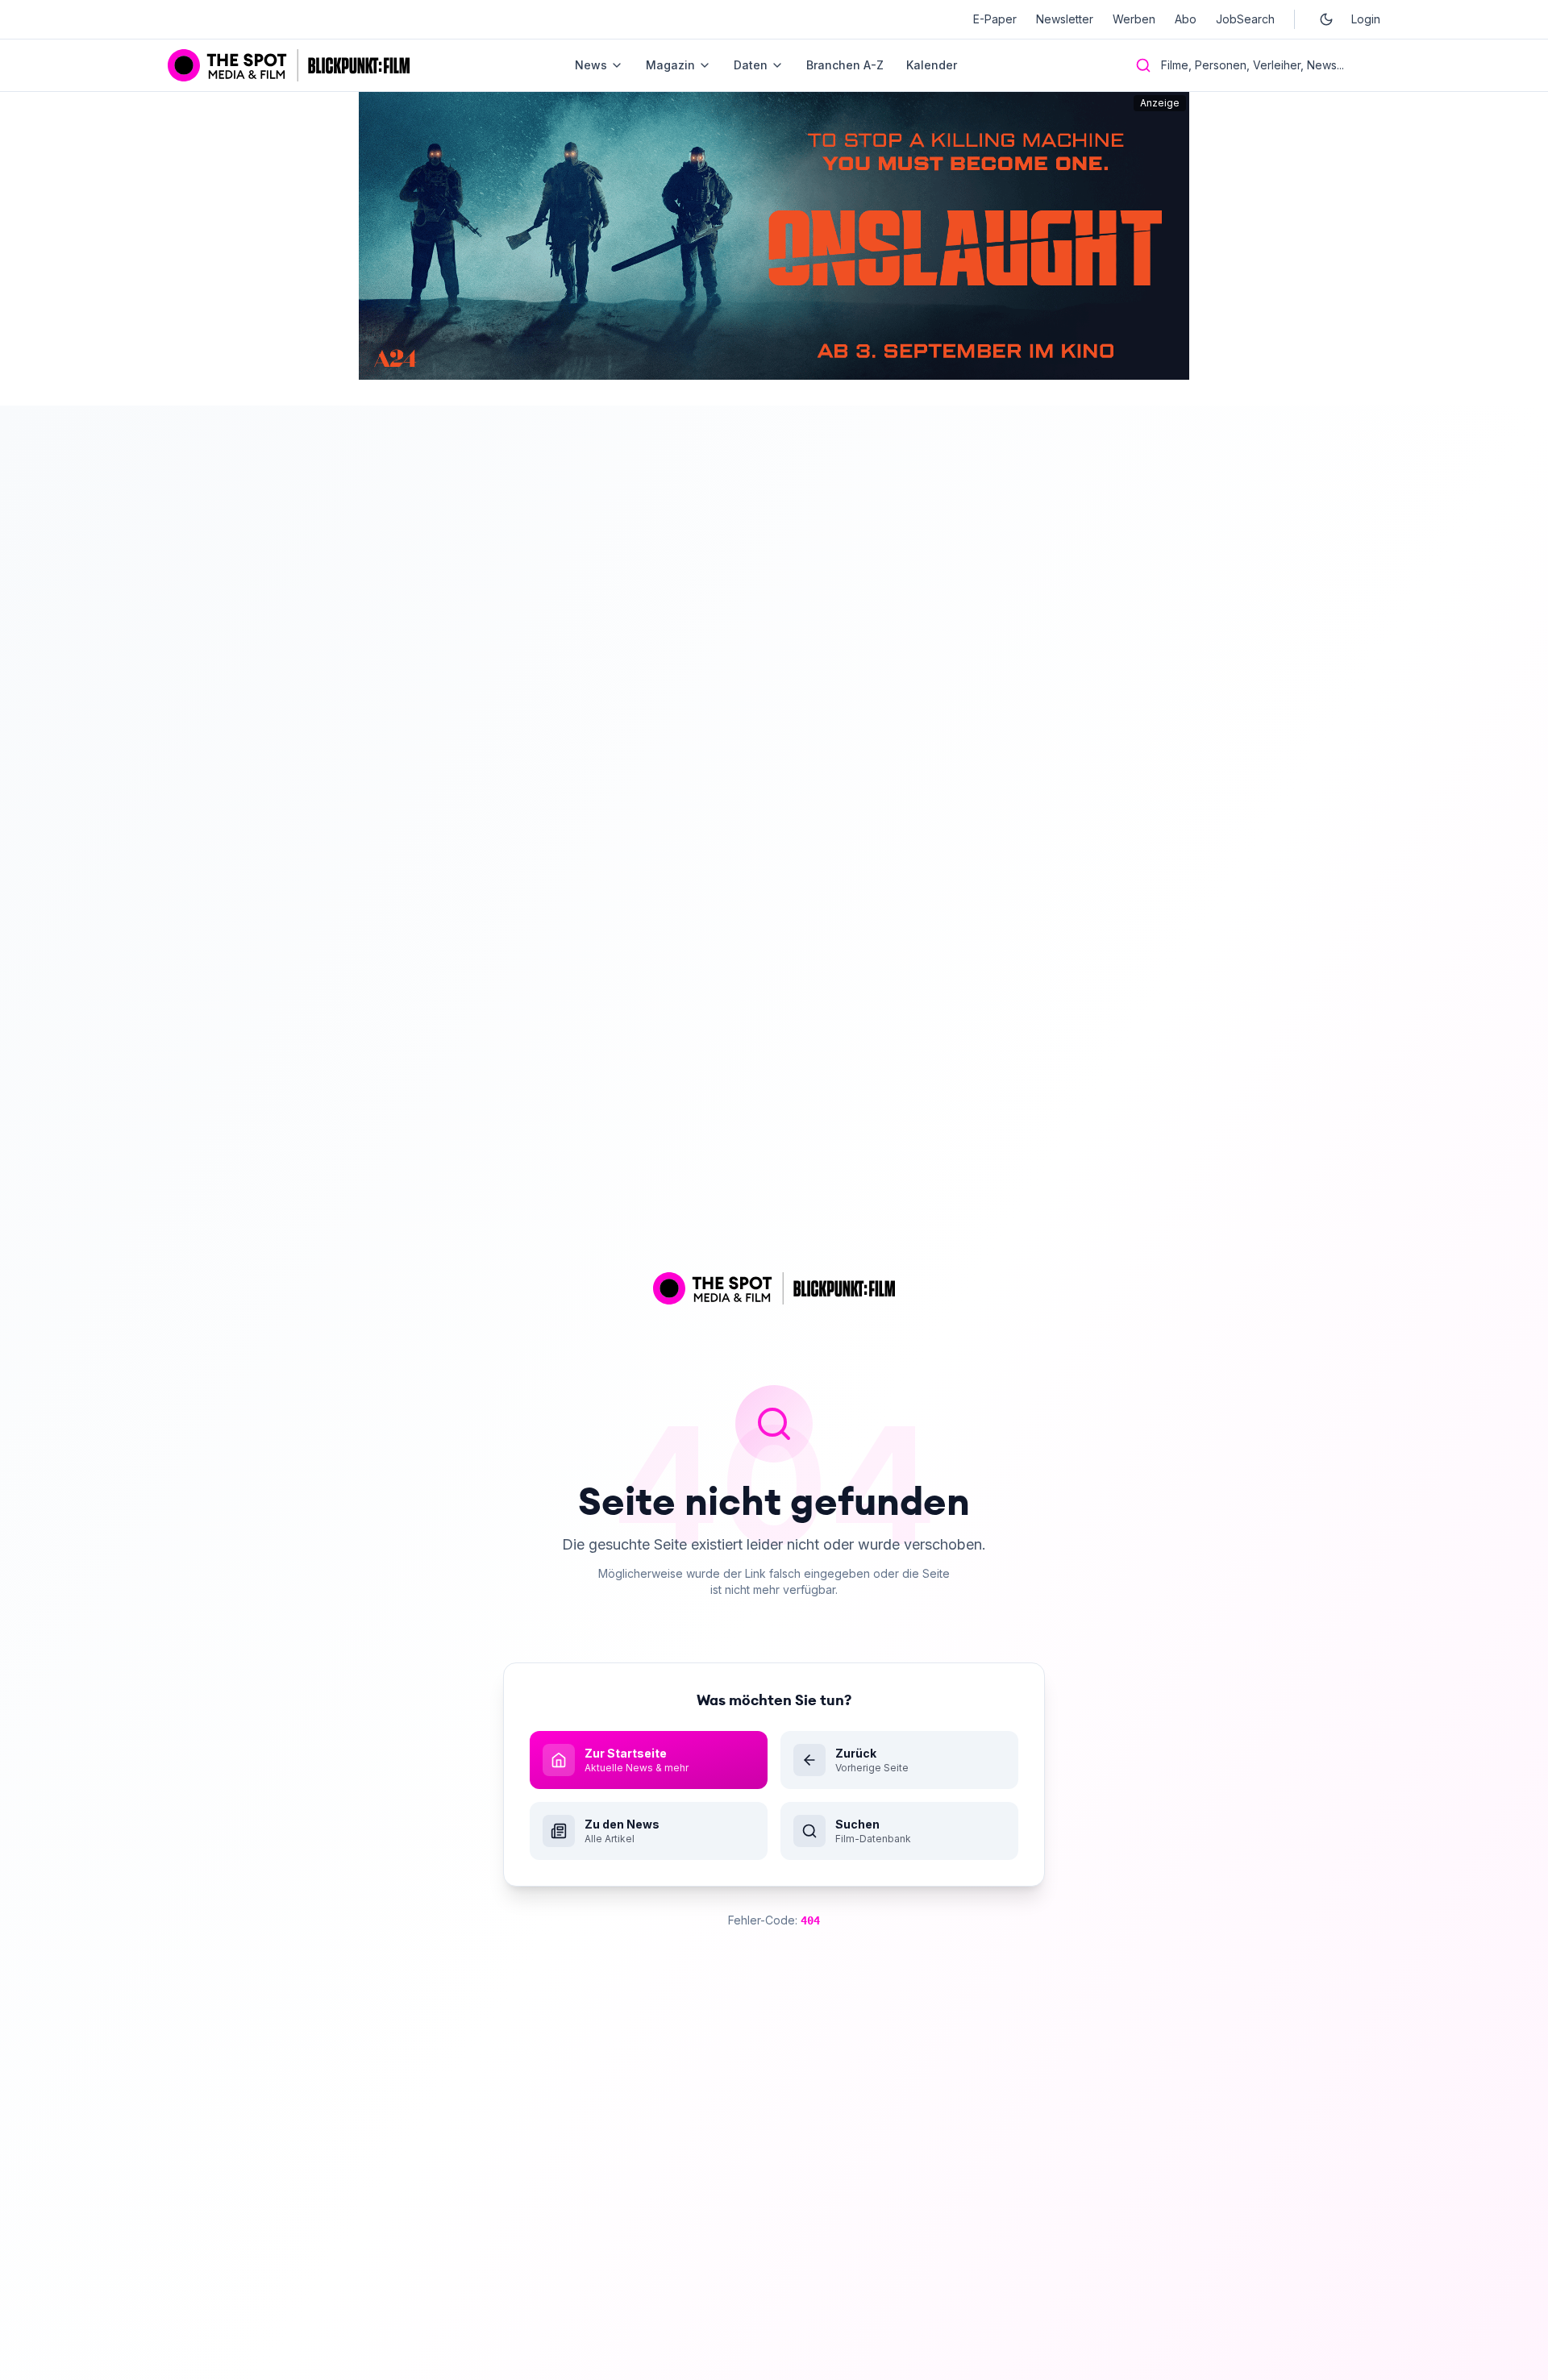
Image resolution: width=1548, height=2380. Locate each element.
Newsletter (1065, 19)
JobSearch (1245, 19)
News (591, 65)
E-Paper (995, 19)
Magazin (670, 65)
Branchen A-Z (845, 65)
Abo (1186, 19)
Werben (1134, 19)
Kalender (932, 65)
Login (1366, 19)
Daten (751, 65)
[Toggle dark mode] (1326, 19)
